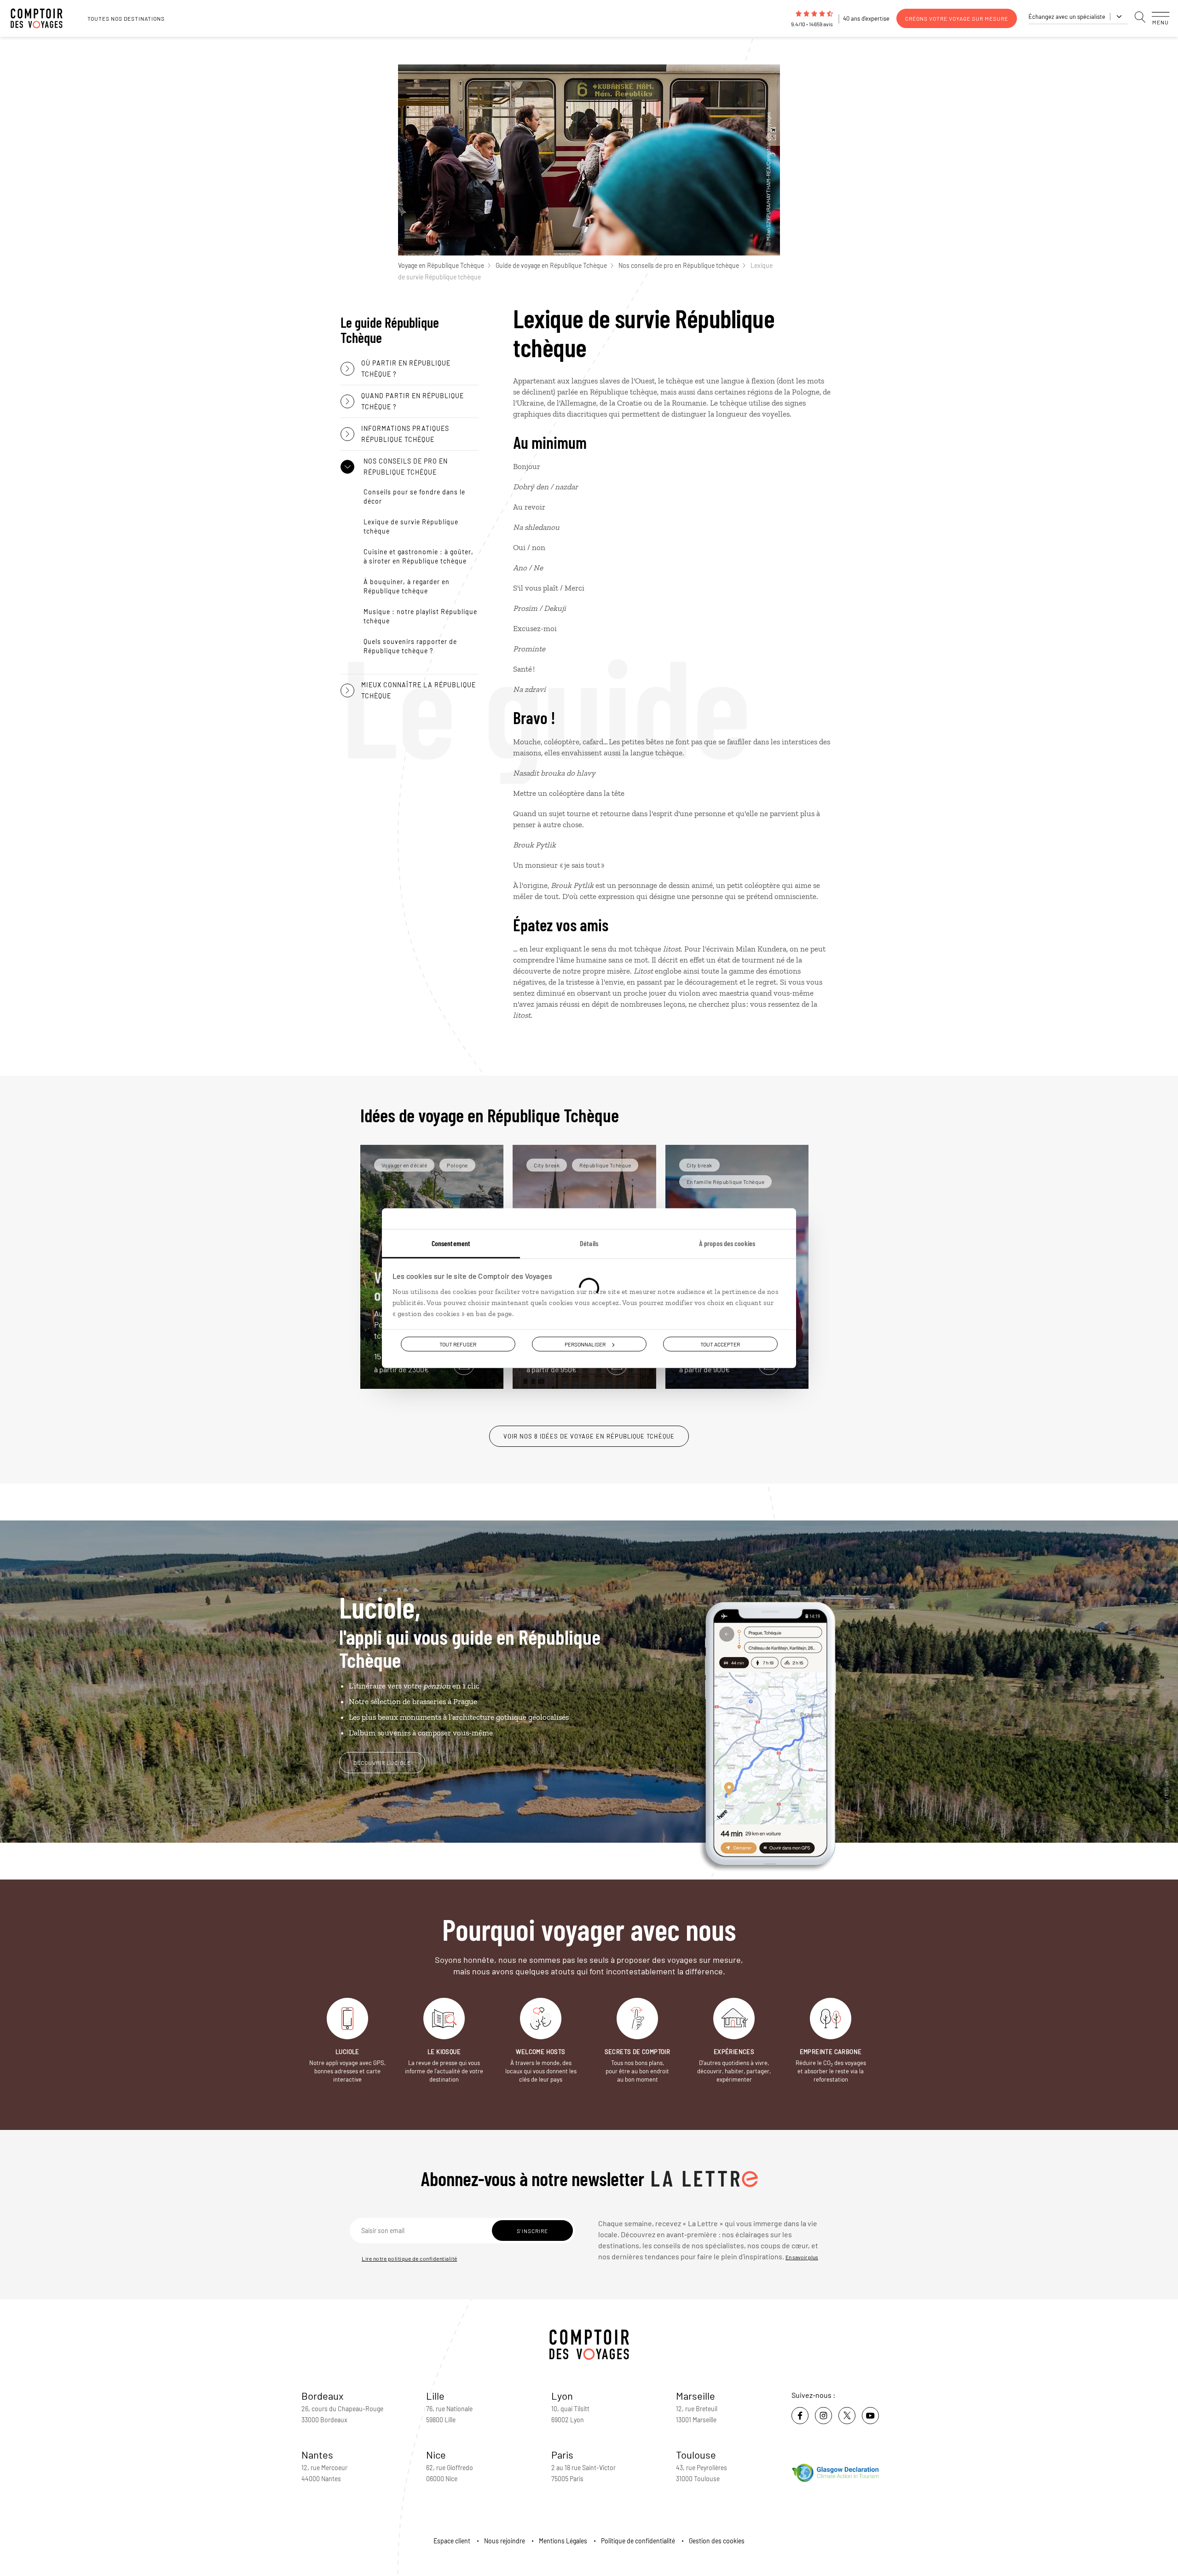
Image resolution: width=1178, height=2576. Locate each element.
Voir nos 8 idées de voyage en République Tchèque (589, 1436)
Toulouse (696, 2454)
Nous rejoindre (505, 2541)
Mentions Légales (563, 2541)
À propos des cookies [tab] (727, 1243)
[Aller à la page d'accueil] (41, 18)
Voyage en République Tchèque (441, 265)
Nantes (317, 2454)
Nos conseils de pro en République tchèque (679, 265)
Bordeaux (323, 2396)
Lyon (562, 2396)
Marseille (696, 2396)
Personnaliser (585, 1344)
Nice (436, 2454)
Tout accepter (720, 1344)
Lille (435, 2396)
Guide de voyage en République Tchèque (551, 265)
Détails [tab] (589, 1243)
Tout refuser (458, 1344)
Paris (562, 2454)
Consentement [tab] (451, 1243)
